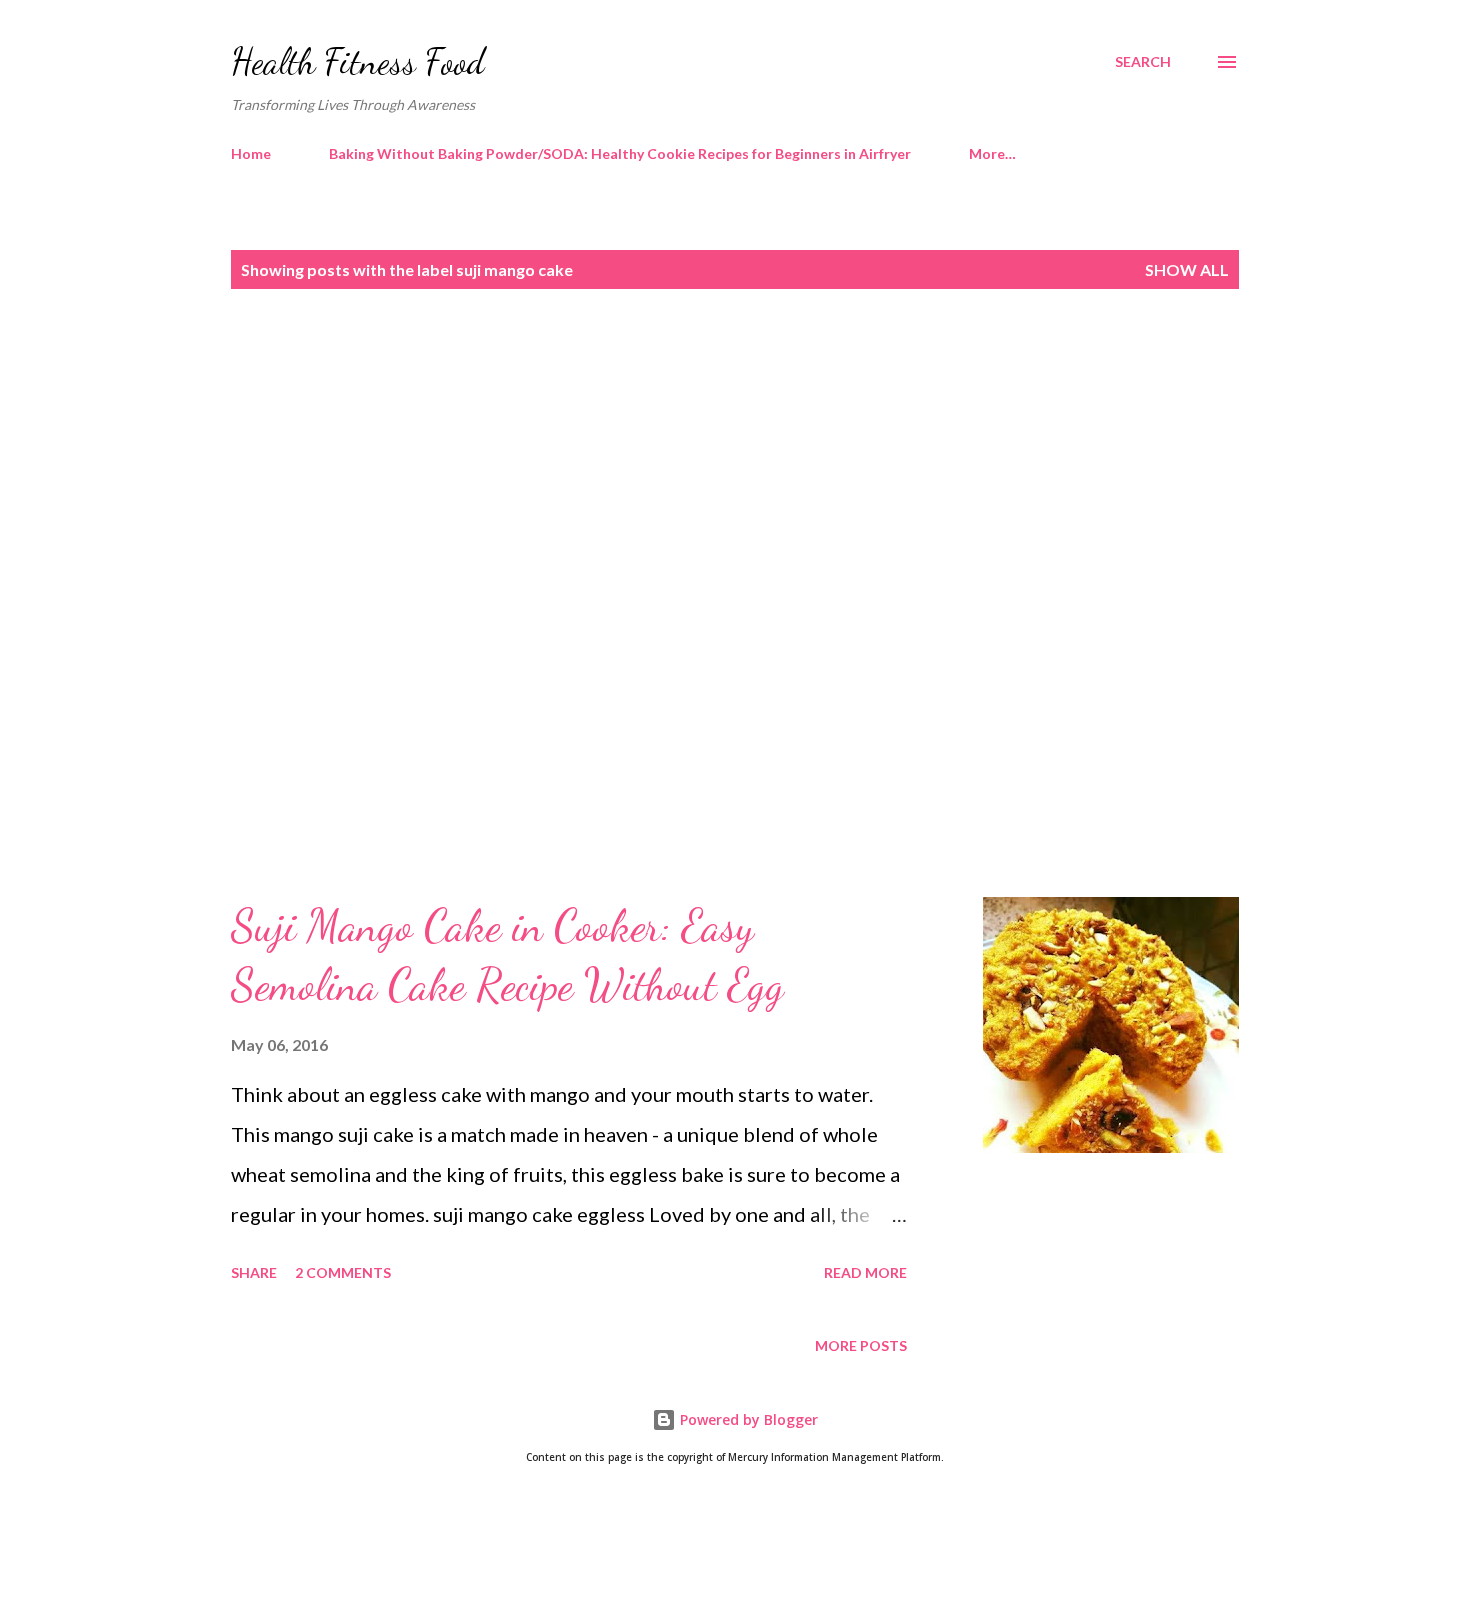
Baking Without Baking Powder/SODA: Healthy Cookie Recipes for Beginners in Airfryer (620, 153)
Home (251, 153)
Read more (865, 1272)
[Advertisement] (695, 477)
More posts (861, 1345)
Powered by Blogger (747, 1419)
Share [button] (254, 1272)
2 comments (343, 1272)
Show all (1187, 269)
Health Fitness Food (358, 61)
